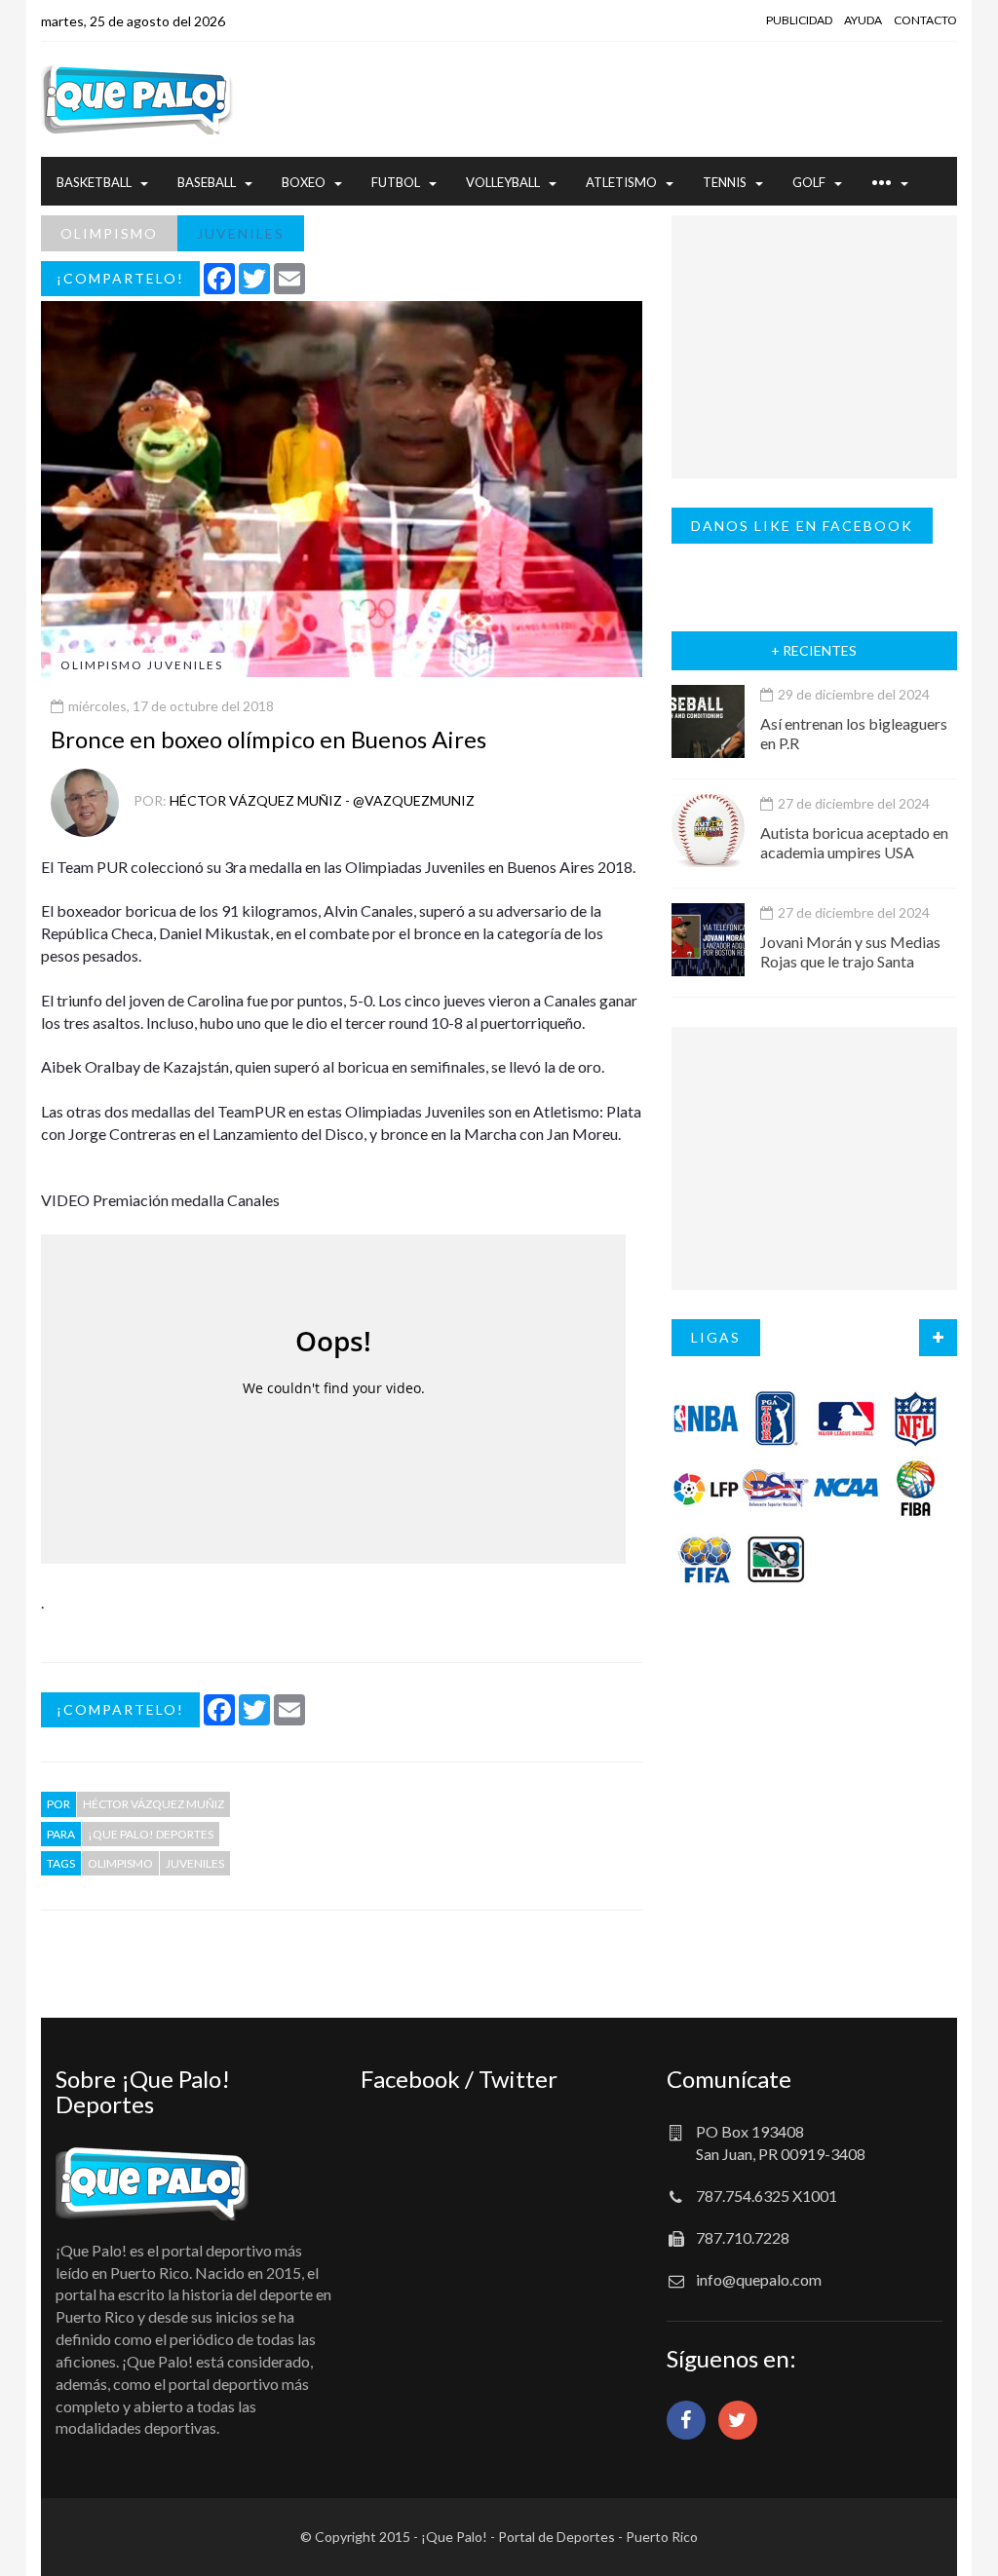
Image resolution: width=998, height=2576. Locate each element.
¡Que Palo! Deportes (151, 1834)
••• (882, 182)
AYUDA (863, 20)
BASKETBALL (94, 182)
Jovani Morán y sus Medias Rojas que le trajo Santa (850, 951)
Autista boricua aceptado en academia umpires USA (854, 842)
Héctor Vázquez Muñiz (154, 1804)
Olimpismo (120, 1863)
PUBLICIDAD (799, 20)
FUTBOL (396, 182)
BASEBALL (207, 182)
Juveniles (195, 1863)
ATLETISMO (621, 182)
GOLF (809, 182)
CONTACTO (925, 20)
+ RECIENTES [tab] (814, 650)
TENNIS (725, 182)
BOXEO (304, 182)
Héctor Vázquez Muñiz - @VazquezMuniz (322, 800)
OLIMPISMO (109, 233)
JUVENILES (241, 233)
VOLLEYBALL (503, 182)
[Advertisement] (578, 99)
